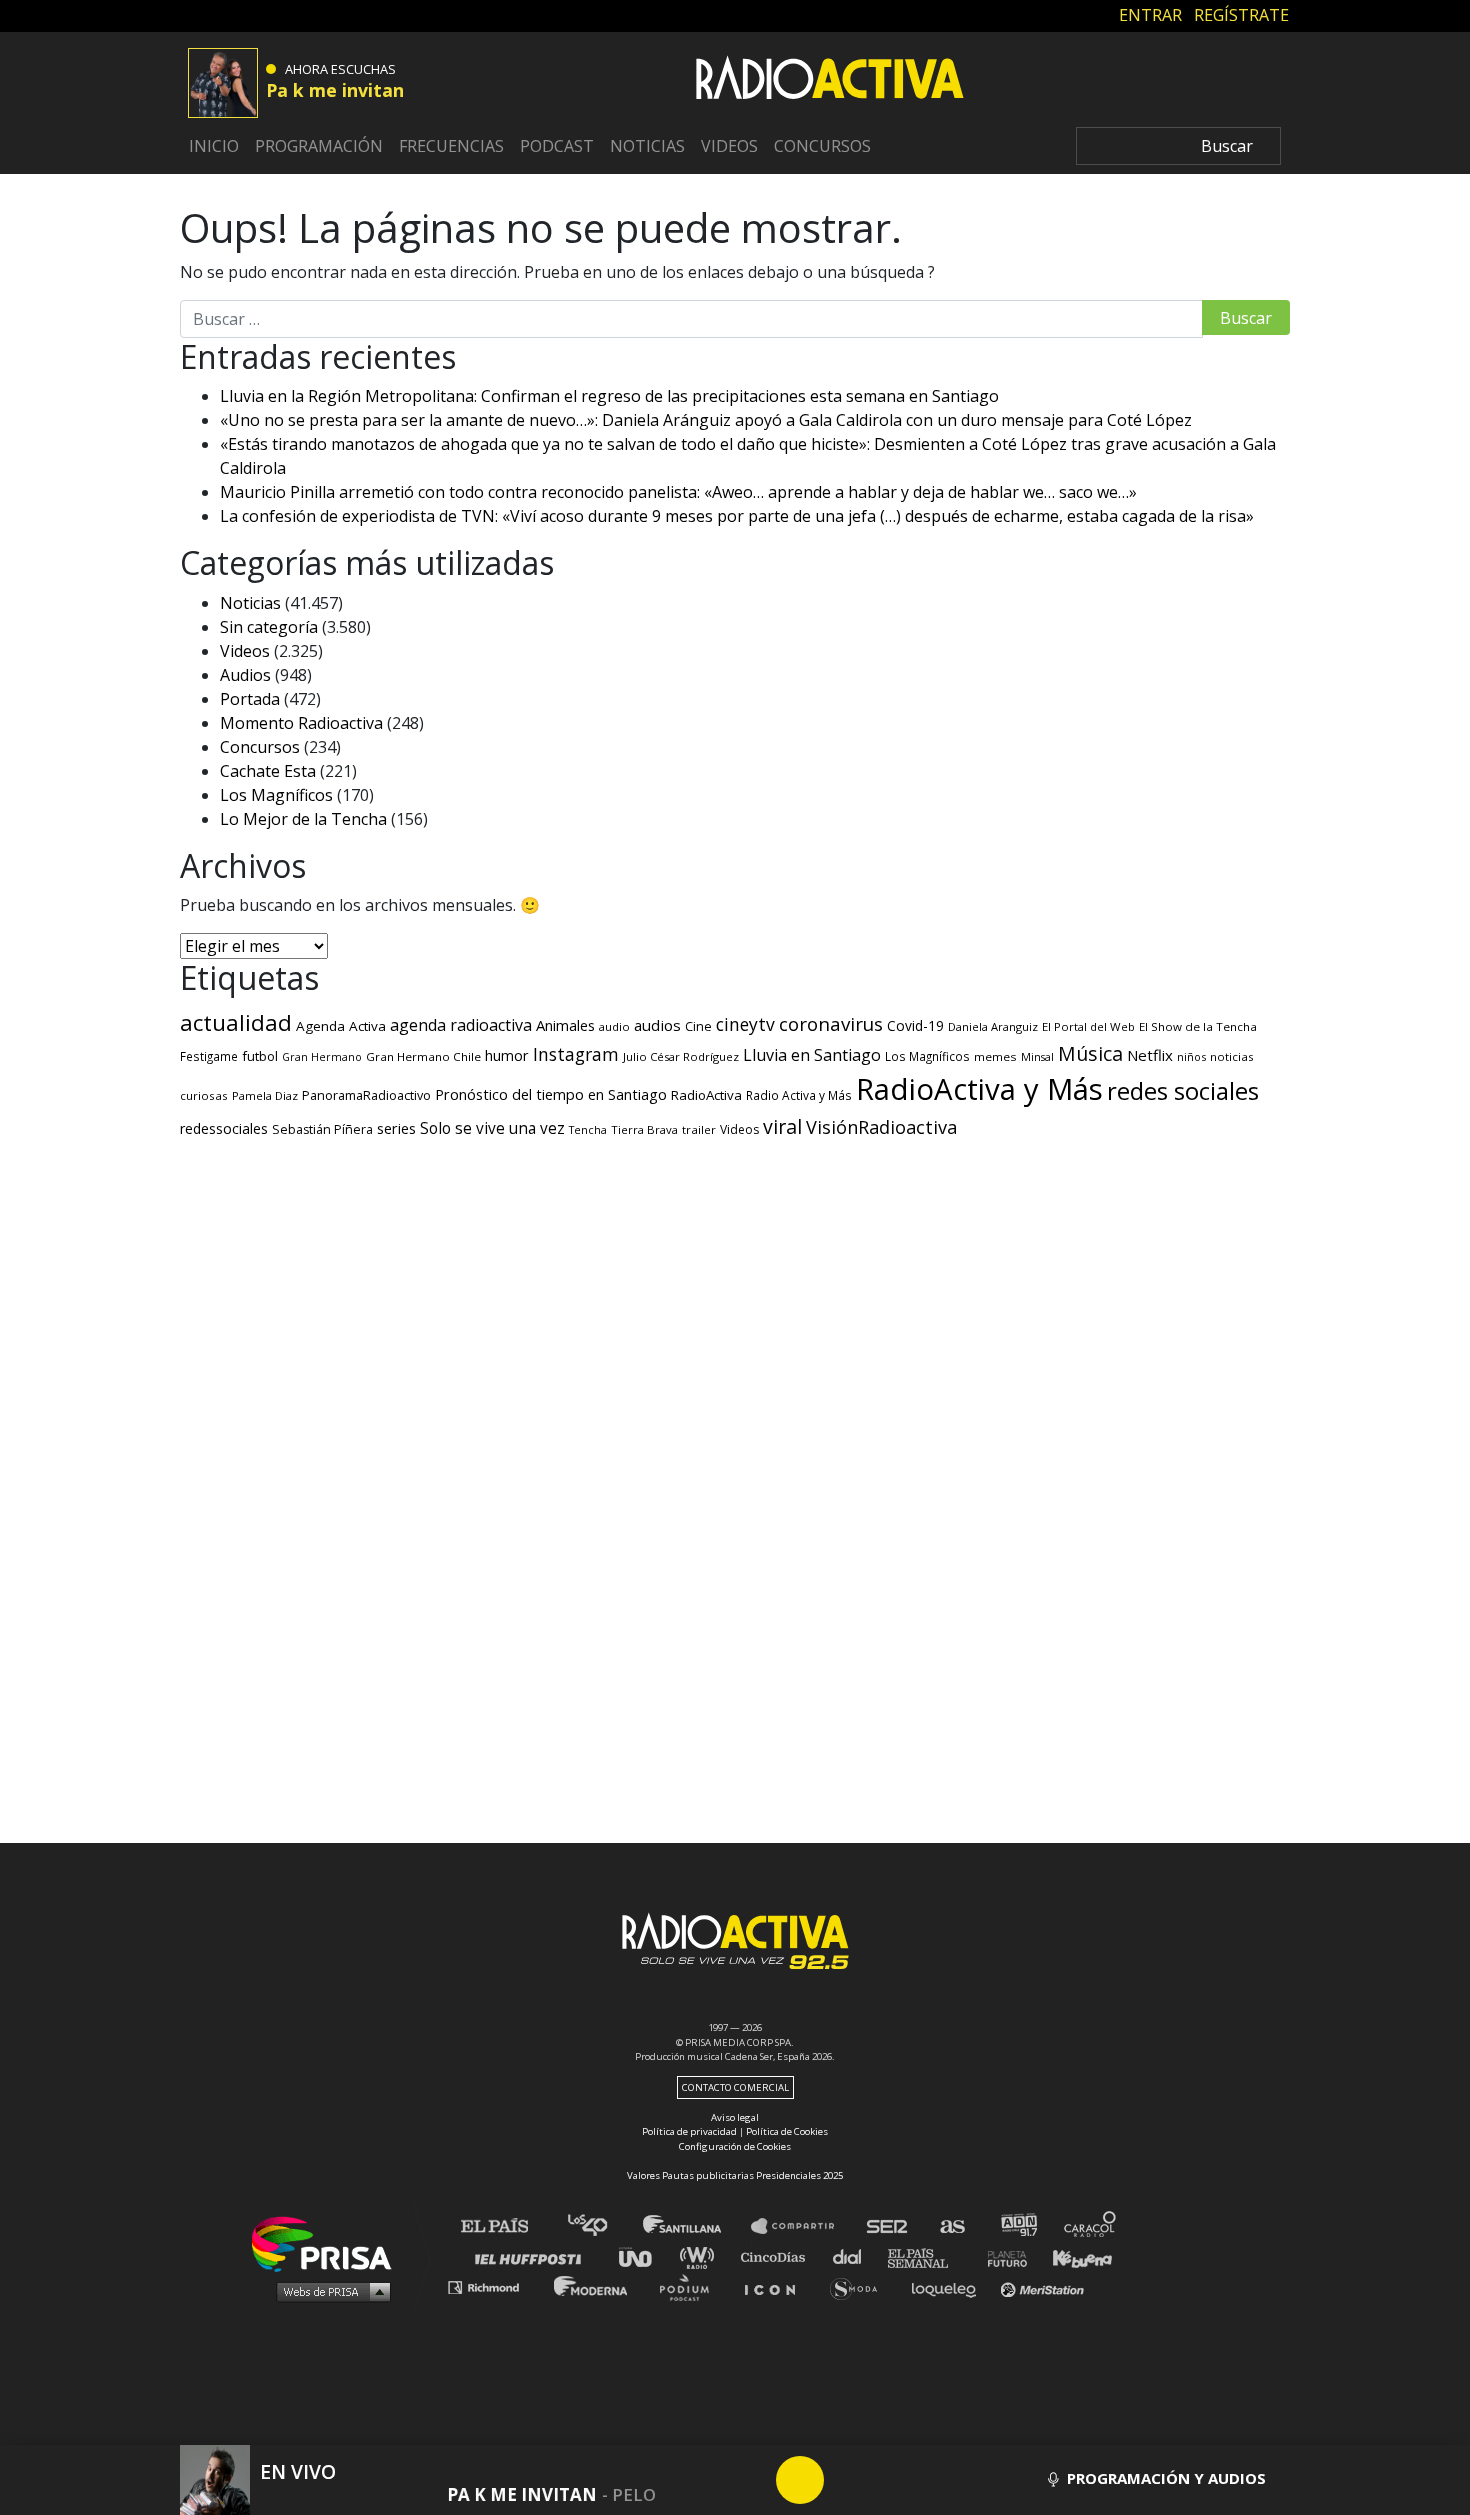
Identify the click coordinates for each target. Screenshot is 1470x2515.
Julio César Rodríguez (681, 1056)
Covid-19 (915, 1025)
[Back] (704, 2480)
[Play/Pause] (800, 2480)
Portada (250, 699)
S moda (860, 2286)
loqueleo (949, 2286)
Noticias (647, 146)
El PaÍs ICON (777, 2286)
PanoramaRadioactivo (366, 1095)
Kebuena (1073, 2256)
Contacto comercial (735, 2087)
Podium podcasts (691, 2286)
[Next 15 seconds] (848, 2480)
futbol (260, 1056)
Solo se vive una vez (492, 1128)
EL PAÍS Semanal (927, 2256)
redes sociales (1183, 1090)
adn (1017, 2226)
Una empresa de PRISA (329, 2242)
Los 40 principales (602, 2226)
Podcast (557, 146)
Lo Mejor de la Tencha (303, 819)
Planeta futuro (1001, 2256)
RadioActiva (706, 1095)
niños (1191, 1056)
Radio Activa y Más (799, 1095)
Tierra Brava (644, 1129)
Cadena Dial (854, 2256)
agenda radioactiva (461, 1025)
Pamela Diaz (265, 1095)
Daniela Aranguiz (993, 1026)
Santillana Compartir (802, 2226)
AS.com (951, 2226)
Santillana (696, 2226)
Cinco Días (778, 2256)
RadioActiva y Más (979, 1089)
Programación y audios (1164, 2478)
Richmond (494, 2286)
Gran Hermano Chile (423, 1056)
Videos (729, 146)
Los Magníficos (276, 795)
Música (1090, 1053)
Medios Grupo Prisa (328, 2291)
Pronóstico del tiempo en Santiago (551, 1094)
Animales (565, 1025)
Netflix (1150, 1055)
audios (657, 1025)
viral (782, 1126)
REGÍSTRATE (1241, 15)
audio (614, 1026)
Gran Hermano (322, 1057)
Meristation (1045, 2286)
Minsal (1037, 1057)
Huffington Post (533, 2256)
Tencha (588, 1130)
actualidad (236, 1022)
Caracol (1091, 2226)
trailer (699, 1129)
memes (995, 1056)
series (396, 1128)
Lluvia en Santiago (812, 1055)
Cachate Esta (268, 771)
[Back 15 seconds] (752, 2480)
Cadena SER (888, 2226)
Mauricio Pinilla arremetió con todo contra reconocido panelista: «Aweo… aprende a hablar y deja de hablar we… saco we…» (678, 492)
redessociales (224, 1128)
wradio (701, 2256)
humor (507, 1055)
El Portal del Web (1088, 1026)
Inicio (214, 146)
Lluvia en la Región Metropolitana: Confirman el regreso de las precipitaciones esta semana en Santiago (609, 396)
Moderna (592, 2286)
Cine (698, 1026)
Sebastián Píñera (322, 1129)
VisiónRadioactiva (881, 1127)
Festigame (209, 1056)
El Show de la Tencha (1198, 1026)
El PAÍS (506, 2226)
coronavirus (831, 1024)
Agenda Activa (341, 1026)
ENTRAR (1150, 15)
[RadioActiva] (830, 81)
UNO (644, 2256)
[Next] (896, 2480)
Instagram (576, 1054)
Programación (319, 146)
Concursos (822, 146)
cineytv (745, 1024)
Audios (245, 675)
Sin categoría (269, 627)
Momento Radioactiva (301, 723)
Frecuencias (451, 146)
